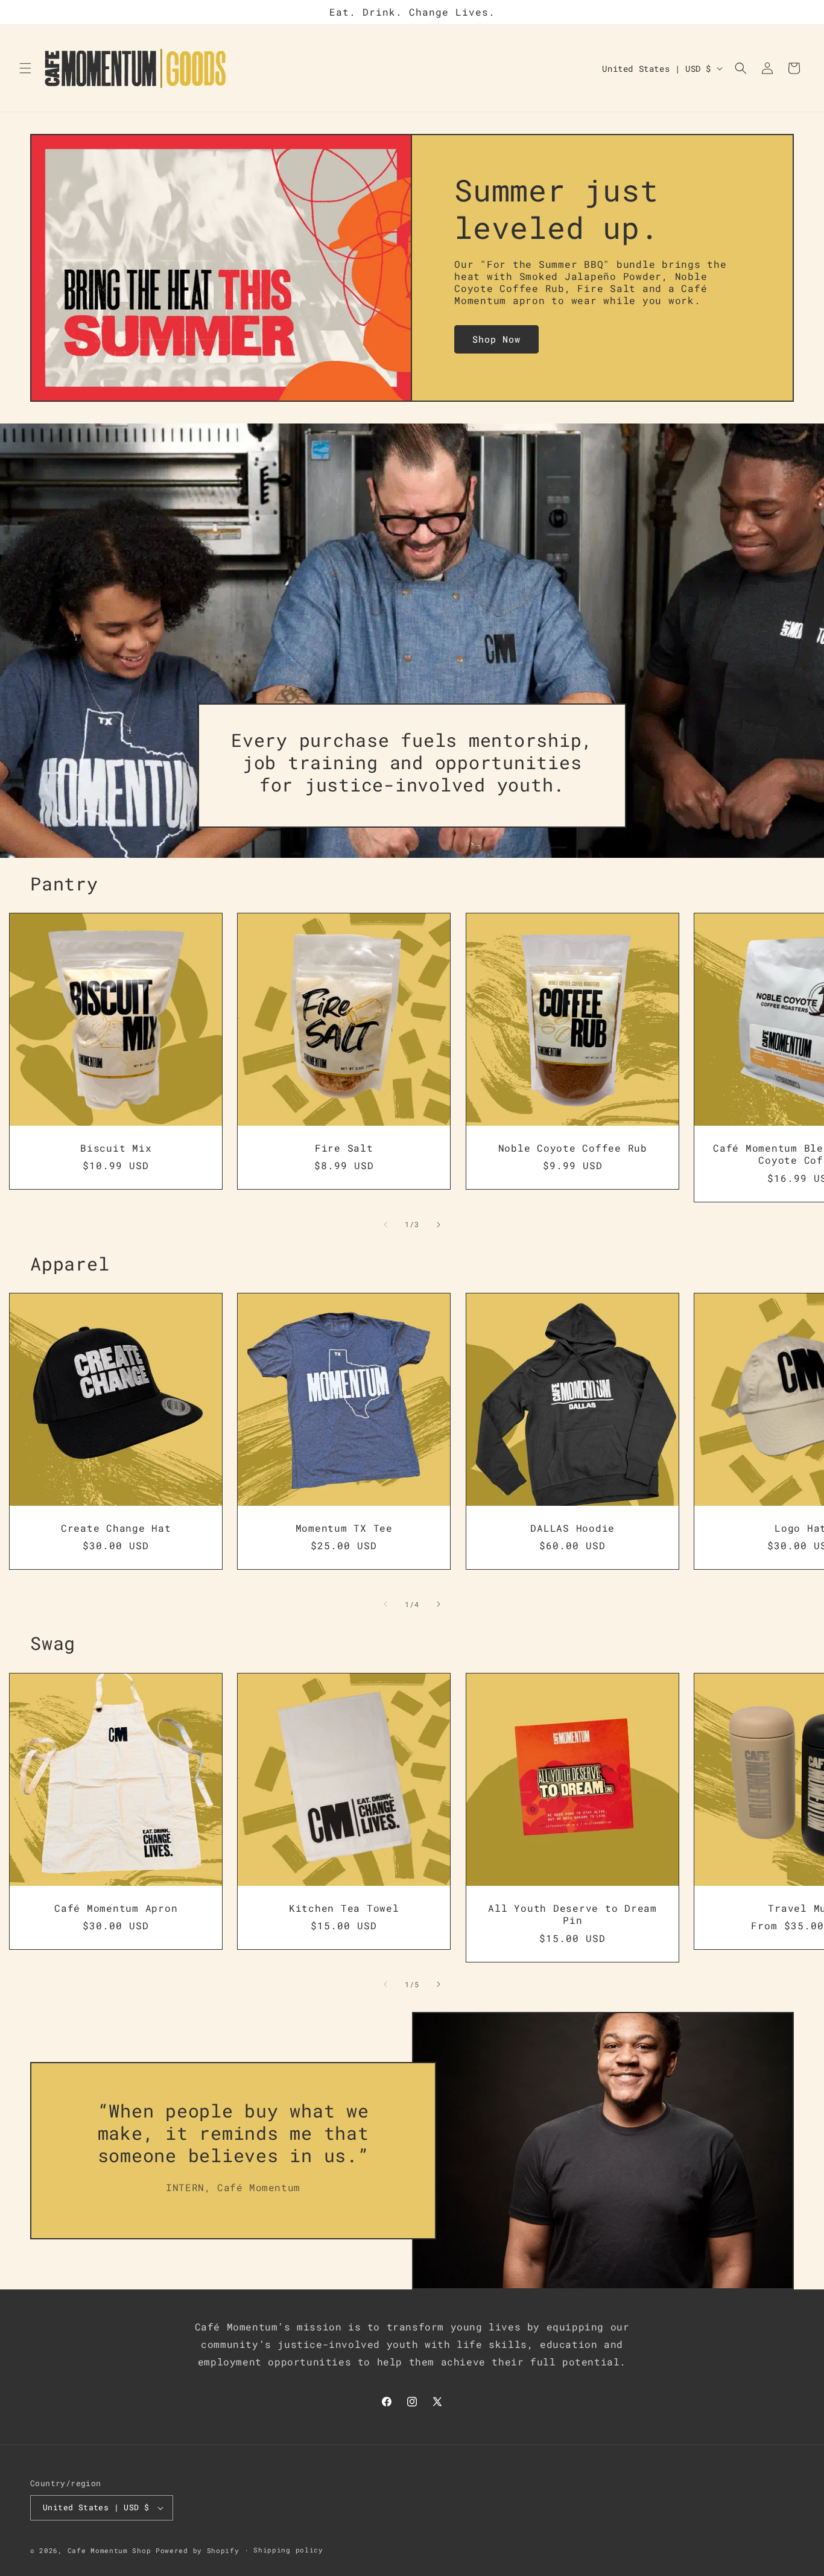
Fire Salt (344, 1148)
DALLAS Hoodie (572, 1528)
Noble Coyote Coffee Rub (572, 1148)
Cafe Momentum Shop (109, 2550)
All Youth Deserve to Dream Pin (572, 1914)
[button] (25, 68)
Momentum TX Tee (344, 1528)
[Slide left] (385, 1225)
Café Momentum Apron (116, 1908)
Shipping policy (288, 2550)
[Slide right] (439, 1225)
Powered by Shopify (198, 2550)
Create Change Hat (116, 1528)
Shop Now (496, 339)
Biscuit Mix (116, 1148)
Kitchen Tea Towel (344, 1908)
